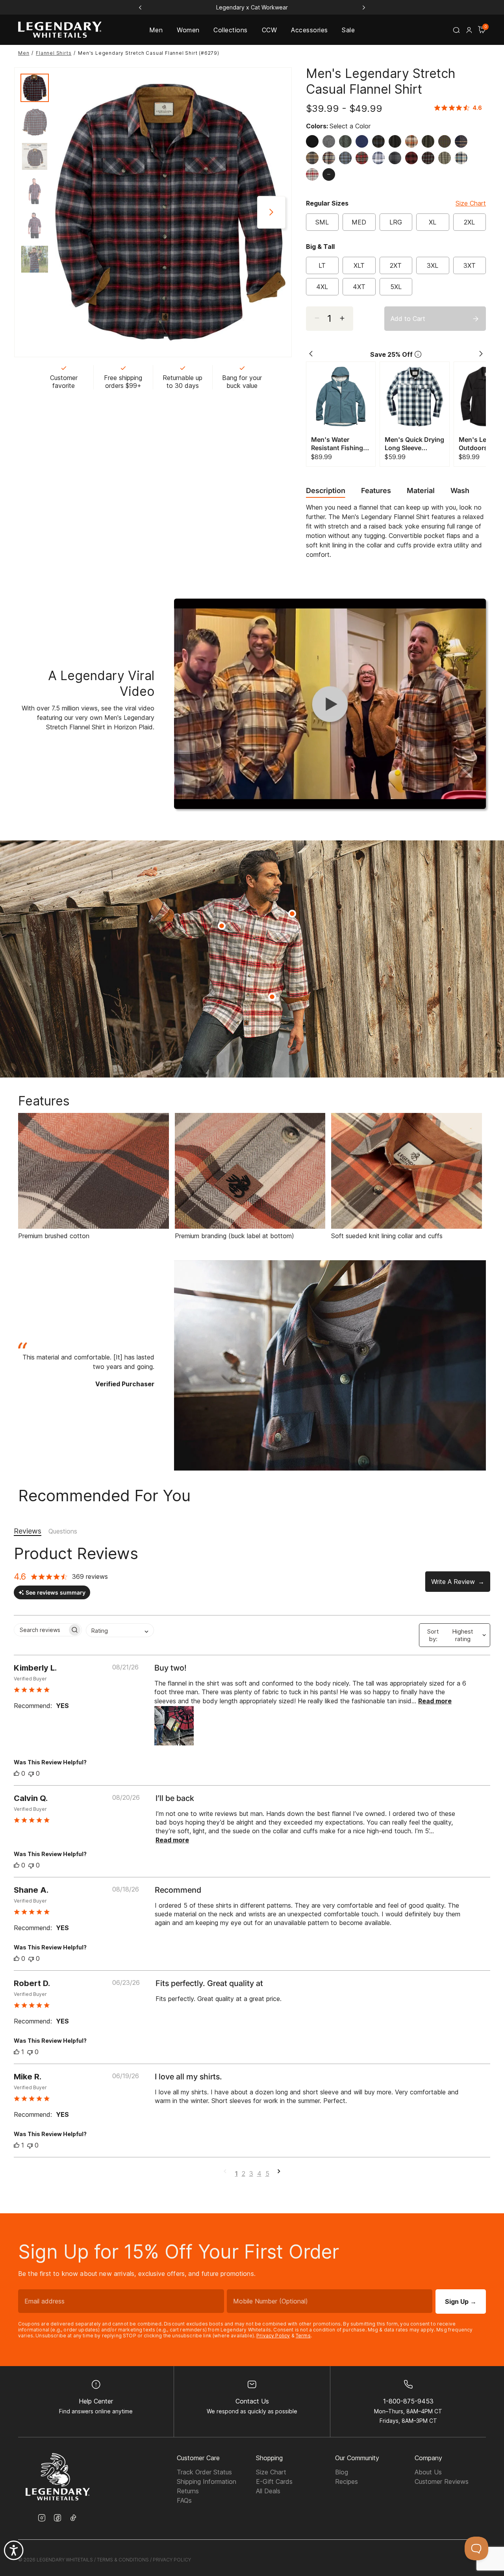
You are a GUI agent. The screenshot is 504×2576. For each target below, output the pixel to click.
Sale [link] (348, 30)
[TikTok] (73, 2518)
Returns (188, 2491)
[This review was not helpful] (31, 1773)
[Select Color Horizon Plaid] (413, 141)
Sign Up (461, 2302)
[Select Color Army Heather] (347, 141)
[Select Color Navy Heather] (364, 141)
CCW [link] (269, 30)
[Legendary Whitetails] (60, 30)
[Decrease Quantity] (346, 319)
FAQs (184, 2500)
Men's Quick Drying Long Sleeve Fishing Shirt (414, 444)
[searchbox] (41, 1630)
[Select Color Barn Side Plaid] (364, 158)
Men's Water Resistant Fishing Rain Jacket (337, 444)
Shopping (269, 2458)
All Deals (268, 2491)
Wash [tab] (460, 491)
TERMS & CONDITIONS (123, 2560)
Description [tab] (326, 491)
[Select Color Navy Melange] (463, 141)
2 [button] (244, 2174)
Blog (342, 2472)
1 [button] (236, 2174)
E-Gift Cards (274, 2481)
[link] (460, 108)
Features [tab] (376, 491)
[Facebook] (57, 2519)
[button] (469, 30)
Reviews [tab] (28, 1531)
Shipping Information (207, 2481)
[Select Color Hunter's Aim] (413, 158)
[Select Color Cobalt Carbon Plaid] (380, 141)
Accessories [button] (309, 30)
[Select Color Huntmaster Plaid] (314, 158)
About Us (428, 2472)
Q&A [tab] (63, 1532)
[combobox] (120, 1630)
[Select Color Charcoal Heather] (331, 141)
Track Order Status (204, 2472)
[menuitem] (156, 30)
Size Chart (471, 203)
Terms (303, 2336)
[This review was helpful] (17, 1773)
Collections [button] (230, 30)
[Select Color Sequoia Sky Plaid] (331, 158)
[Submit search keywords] (456, 30)
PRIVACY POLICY (172, 2560)
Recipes (346, 2481)
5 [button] (267, 2174)
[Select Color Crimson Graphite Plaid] (430, 158)
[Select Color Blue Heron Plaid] (463, 158)
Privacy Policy (273, 2336)
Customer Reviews (442, 2481)
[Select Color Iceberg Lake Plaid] (347, 158)
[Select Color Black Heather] (314, 141)
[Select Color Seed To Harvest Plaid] (447, 141)
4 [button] (259, 2174)
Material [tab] (421, 491)
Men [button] (156, 30)
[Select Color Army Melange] (430, 141)
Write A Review (453, 1582)
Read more (435, 1701)
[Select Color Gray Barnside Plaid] (314, 174)
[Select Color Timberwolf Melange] (397, 141)
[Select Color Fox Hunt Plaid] (397, 158)
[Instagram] (42, 2519)
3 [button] (251, 2174)
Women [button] (188, 30)
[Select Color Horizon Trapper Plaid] (380, 158)
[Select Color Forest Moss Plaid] (447, 158)
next (271, 212)
